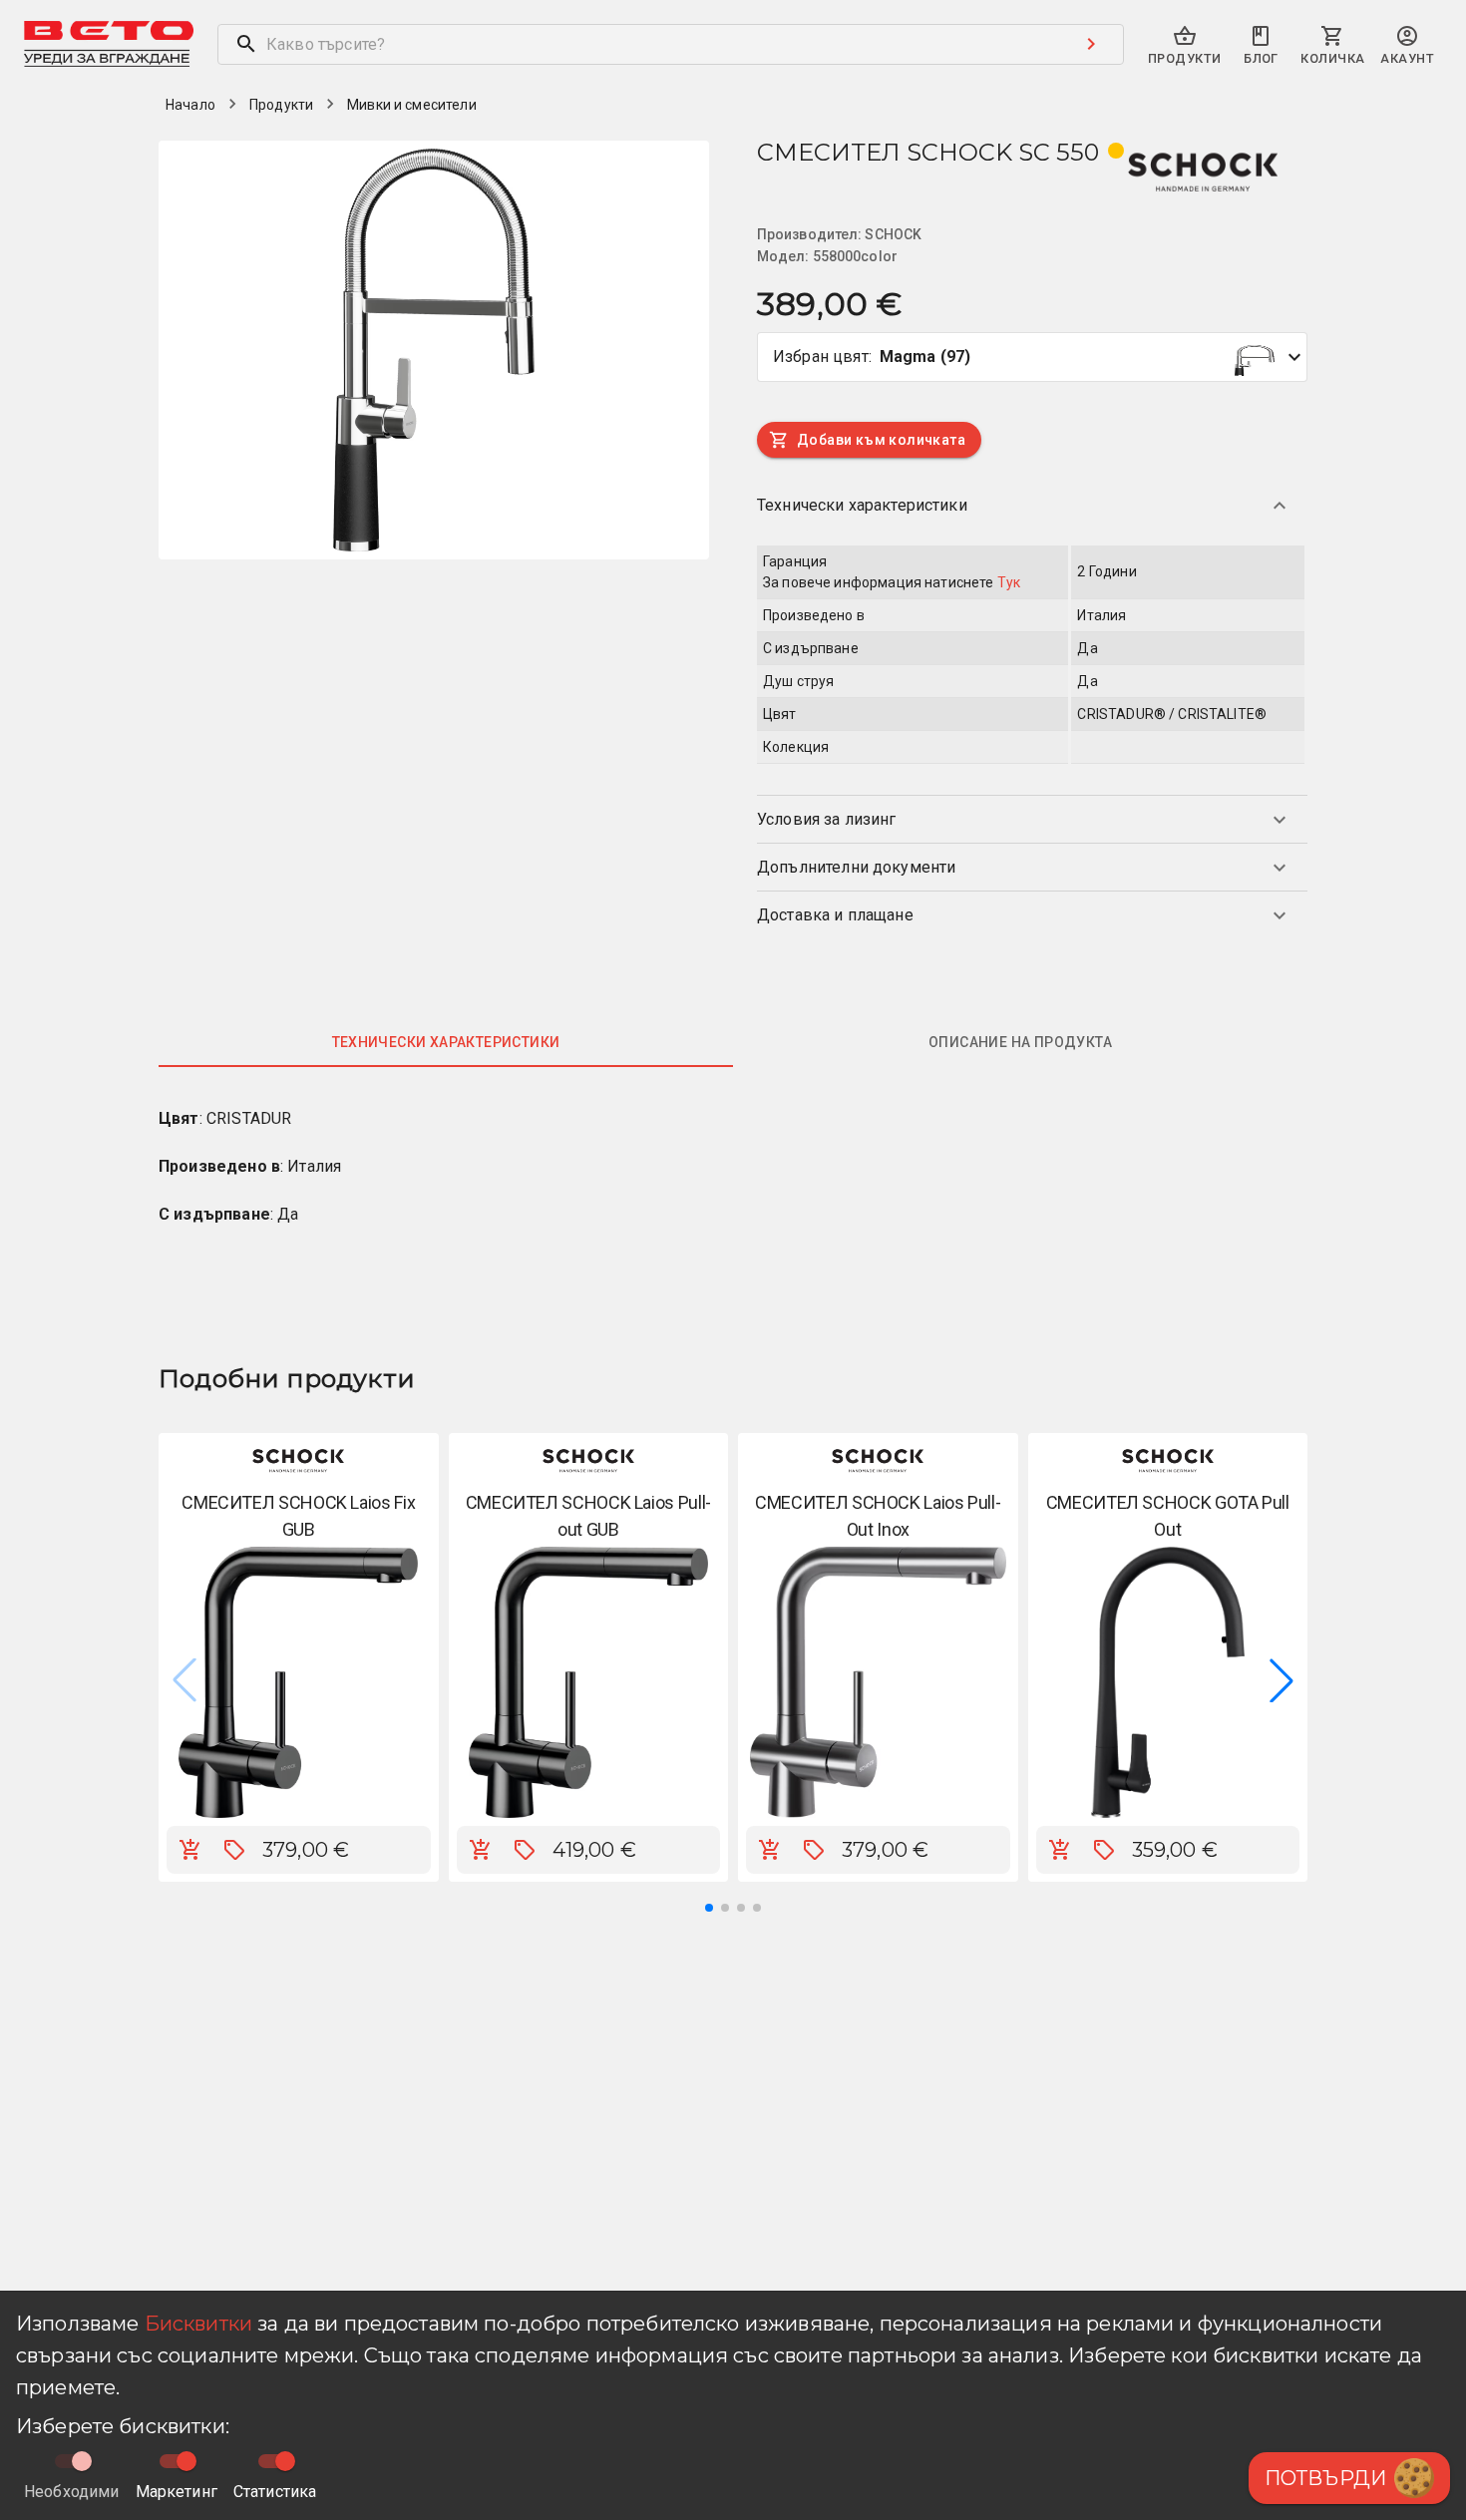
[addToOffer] (234, 1850)
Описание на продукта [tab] (1020, 1042)
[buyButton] (190, 1850)
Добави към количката (881, 440)
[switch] (186, 2461)
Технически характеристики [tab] (446, 1042)
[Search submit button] (1091, 44)
